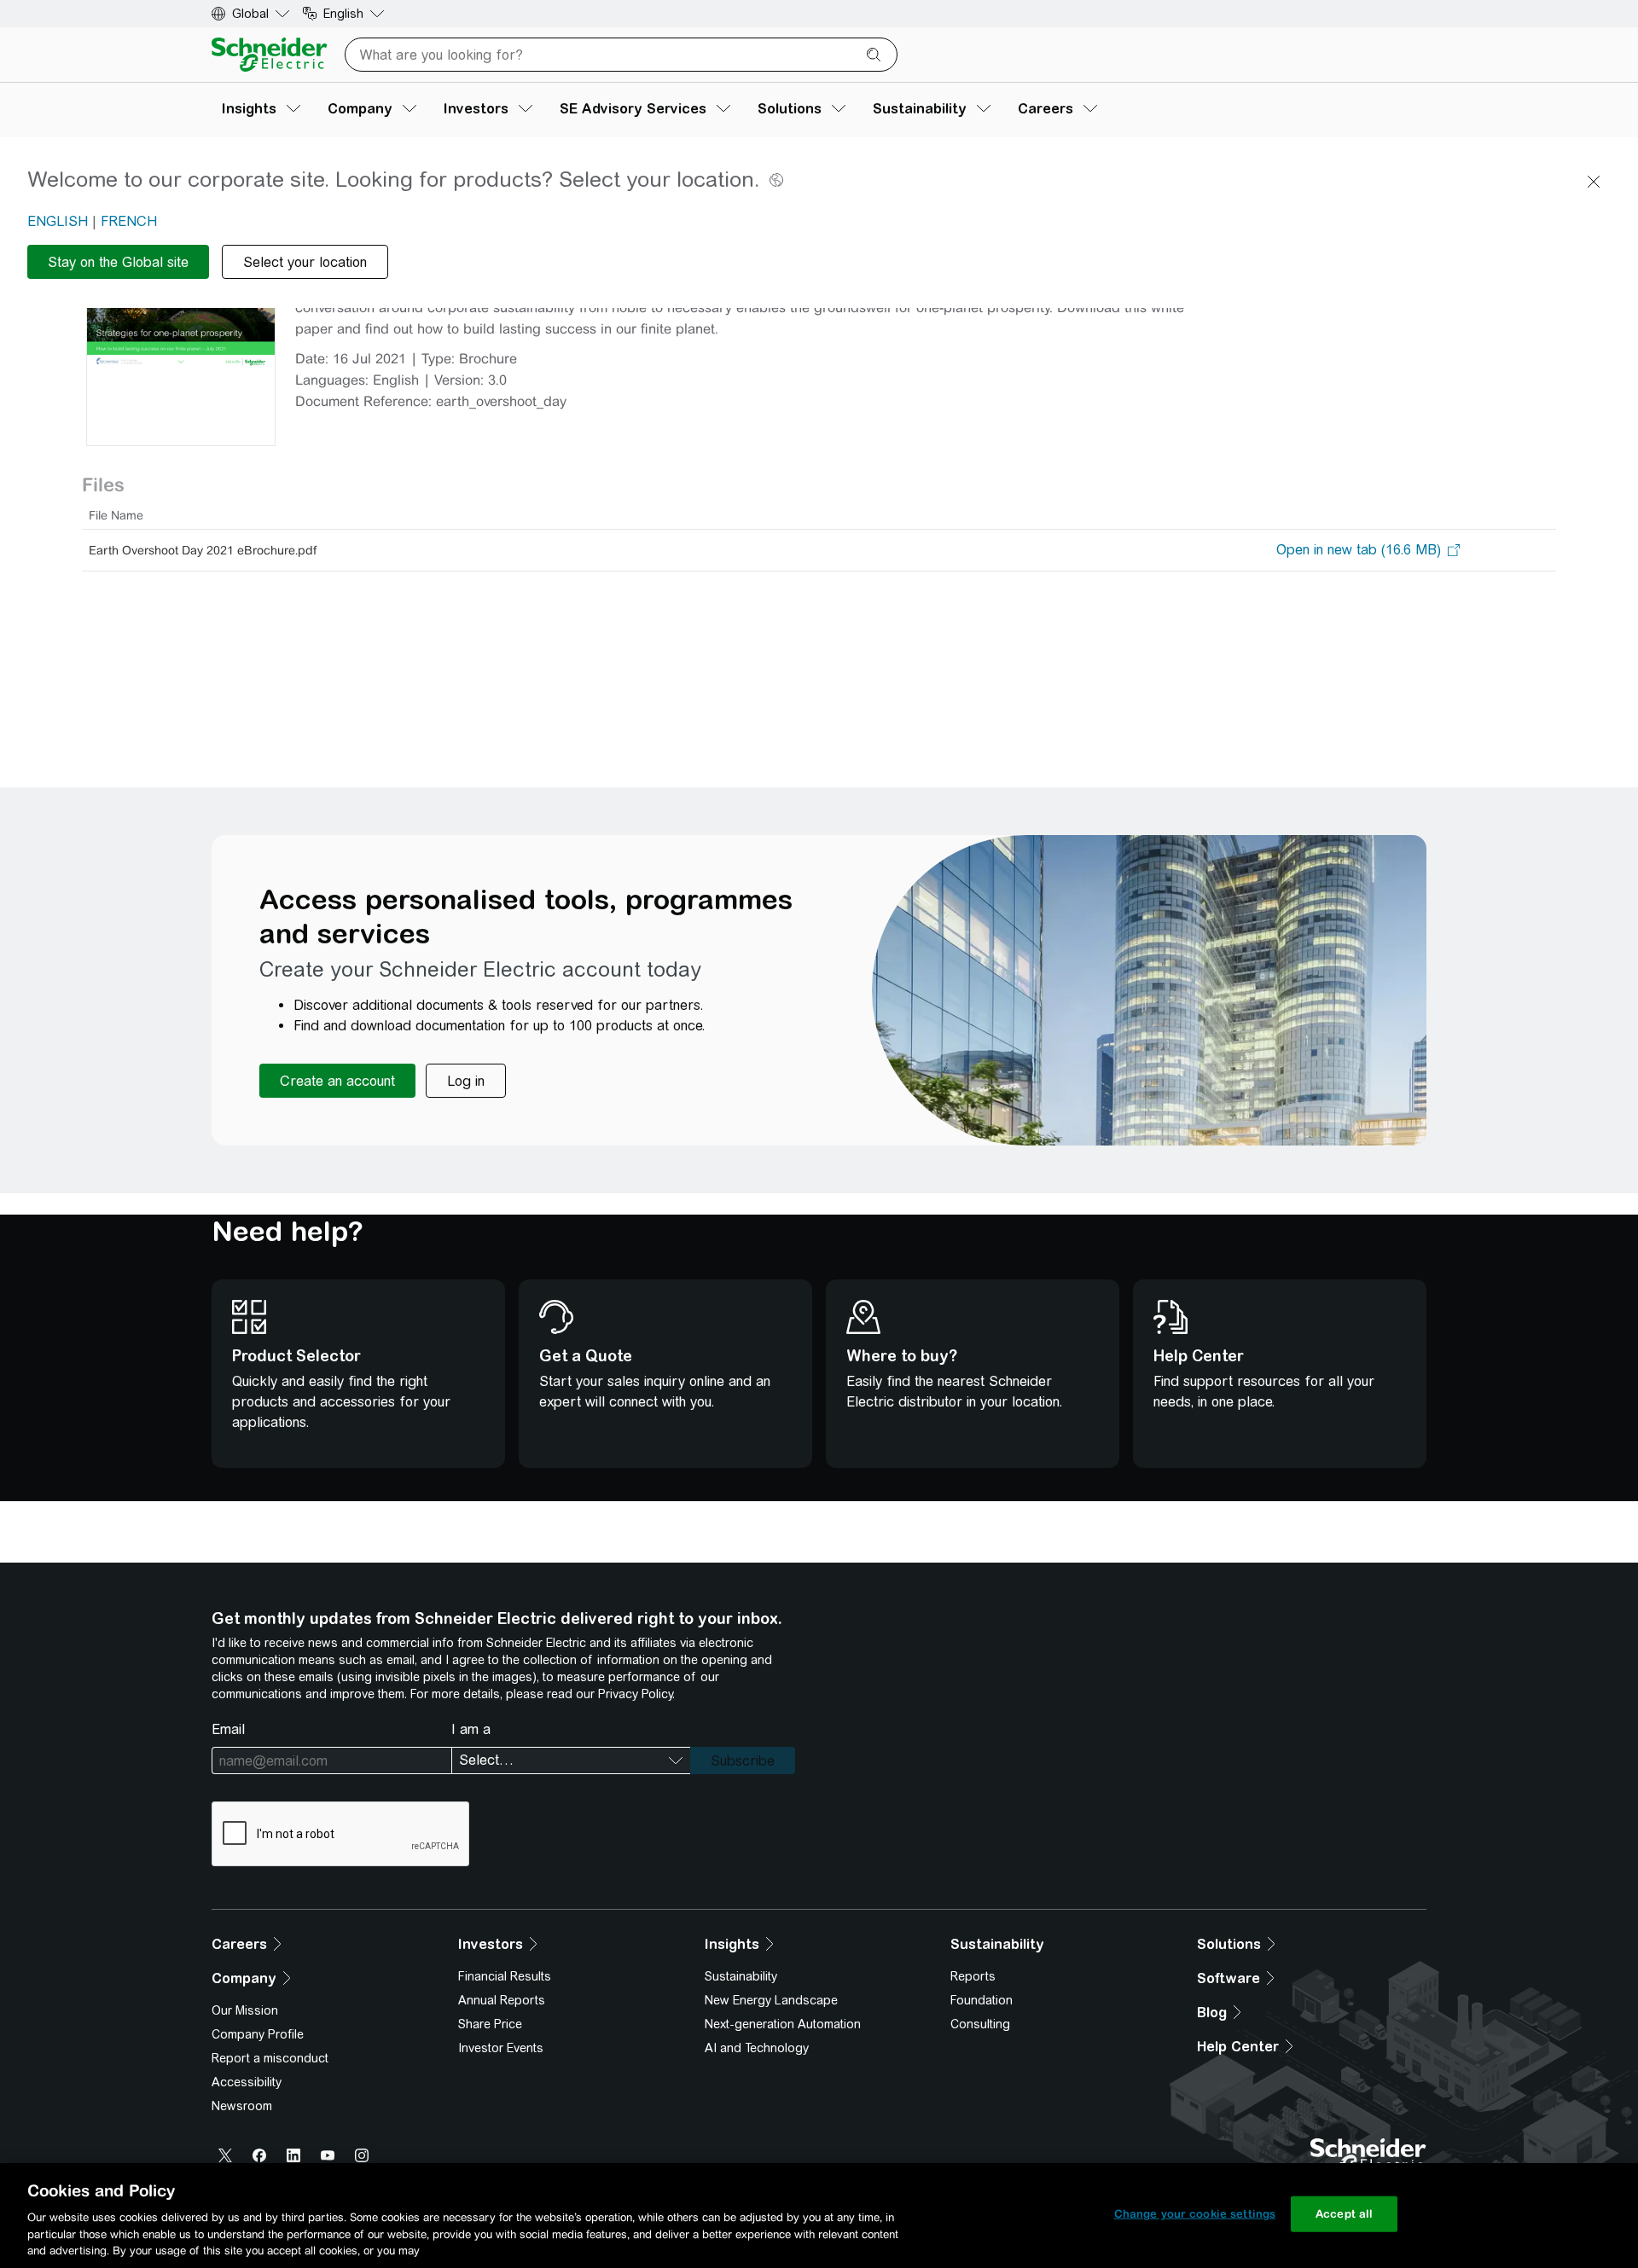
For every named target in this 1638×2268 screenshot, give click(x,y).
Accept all (1344, 2214)
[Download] (181, 320)
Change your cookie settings (1195, 2214)
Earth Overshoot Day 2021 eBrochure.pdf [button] (203, 550)
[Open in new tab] (1359, 550)
